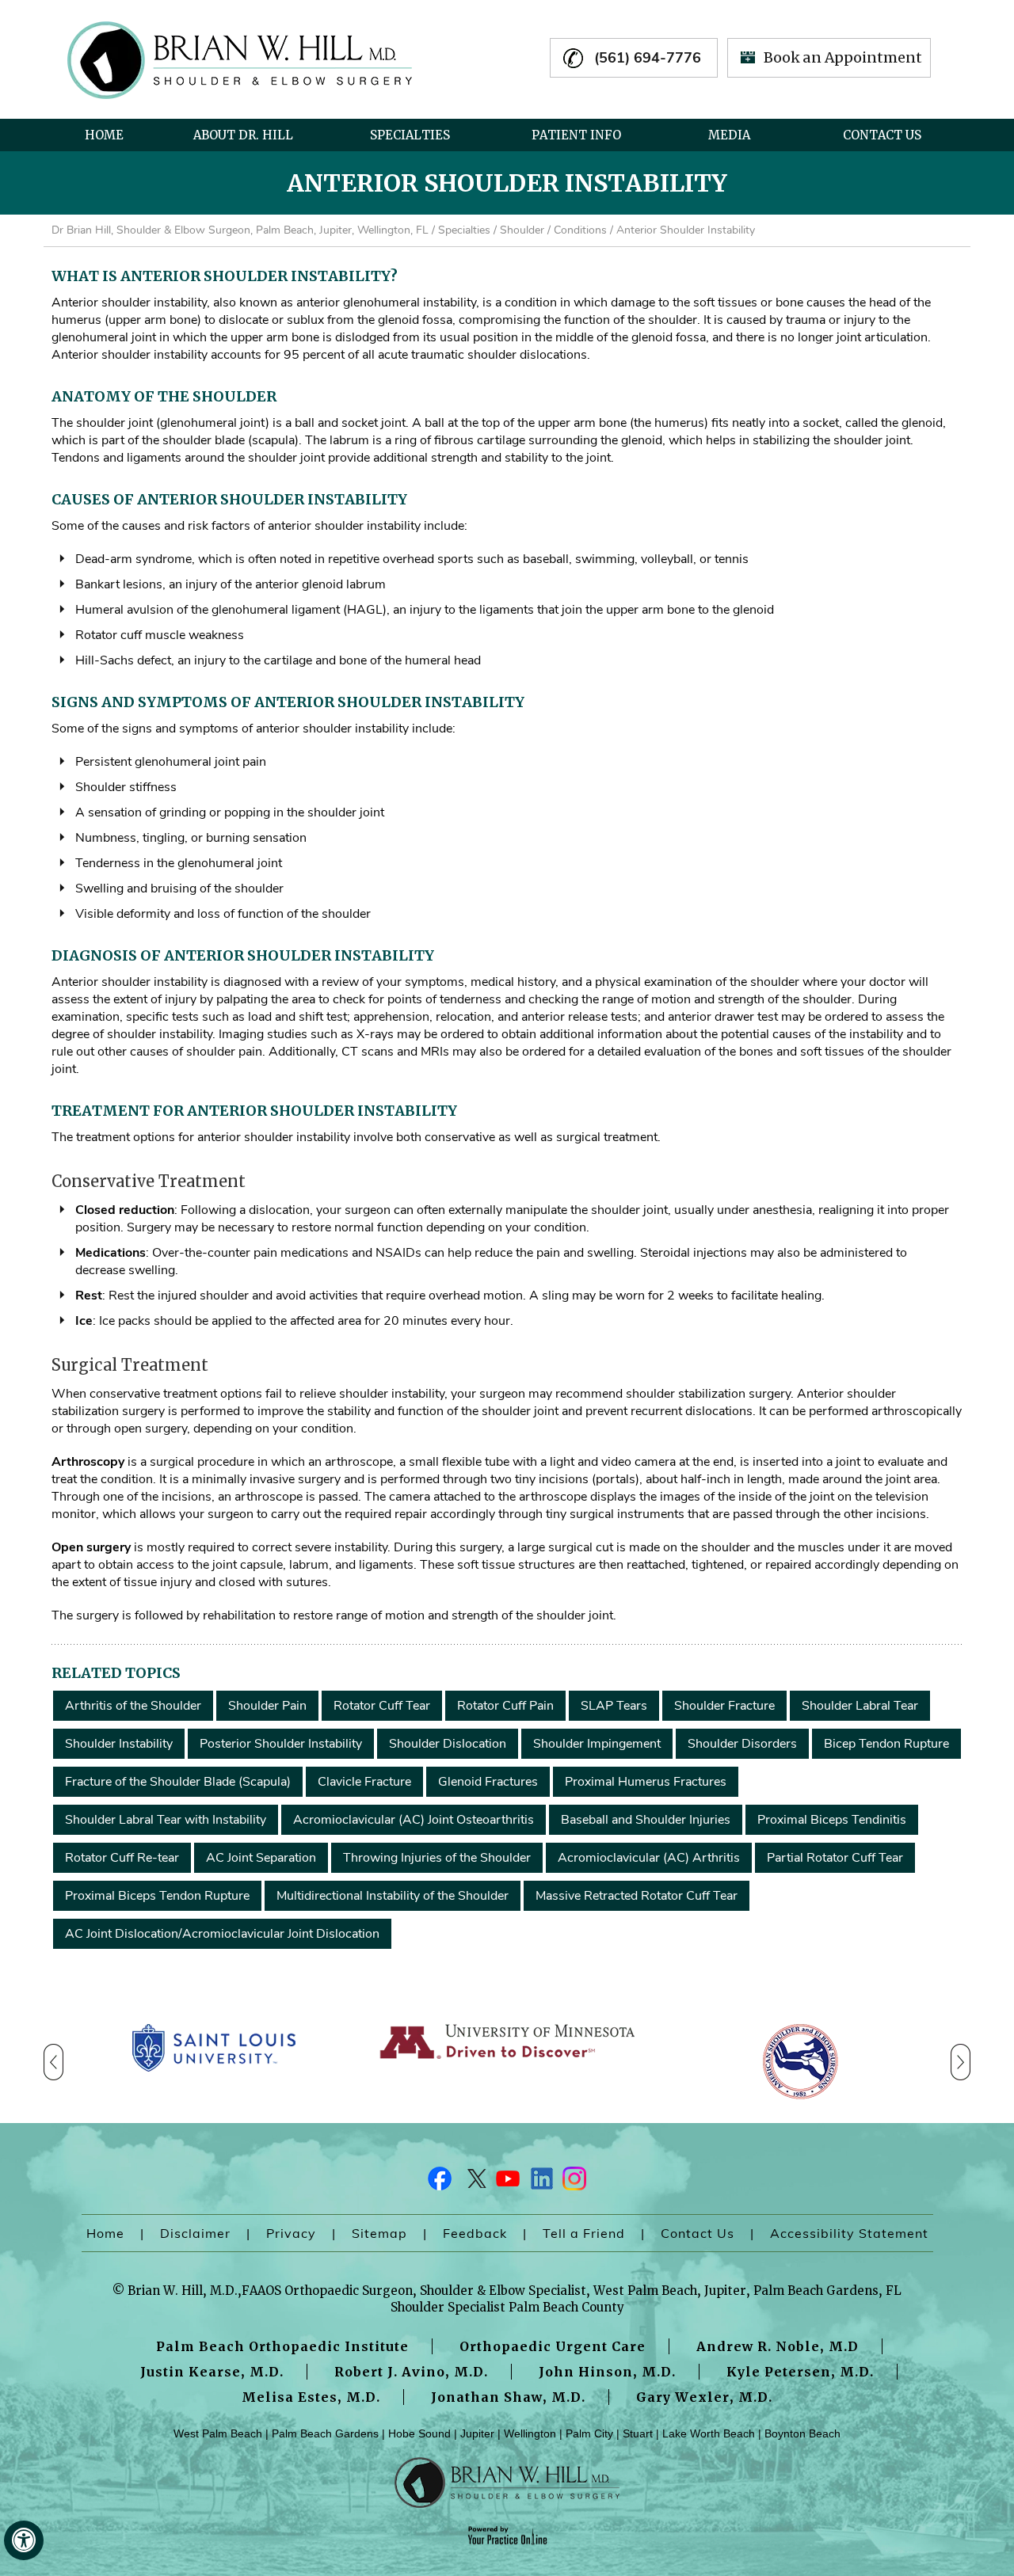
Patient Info (576, 135)
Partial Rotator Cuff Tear (835, 1858)
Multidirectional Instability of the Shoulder (393, 1896)
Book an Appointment (843, 57)
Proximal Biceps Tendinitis (832, 1820)
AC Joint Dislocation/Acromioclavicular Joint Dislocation (222, 1934)
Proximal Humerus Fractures (646, 1782)
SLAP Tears (614, 1706)
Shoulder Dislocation (448, 1744)
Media (729, 135)
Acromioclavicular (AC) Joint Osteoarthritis (414, 1820)
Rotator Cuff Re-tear (122, 1858)
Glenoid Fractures (488, 1782)
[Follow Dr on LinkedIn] (540, 2182)
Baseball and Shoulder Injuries (646, 1820)
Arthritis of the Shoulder (133, 1706)
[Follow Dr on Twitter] (474, 2182)
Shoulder (522, 230)
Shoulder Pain (267, 1706)
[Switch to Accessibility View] (24, 2540)
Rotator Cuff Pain (505, 1706)
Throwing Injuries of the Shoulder (437, 1858)
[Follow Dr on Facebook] (440, 2182)
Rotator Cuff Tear (382, 1706)
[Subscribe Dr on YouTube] (507, 2182)
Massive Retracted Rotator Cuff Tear (637, 1896)
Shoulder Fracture (724, 1706)
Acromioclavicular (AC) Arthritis (649, 1858)
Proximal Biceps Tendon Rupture (157, 1896)
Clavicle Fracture (364, 1782)
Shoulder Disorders (742, 1744)
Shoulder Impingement (597, 1744)
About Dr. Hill (243, 135)
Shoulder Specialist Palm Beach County (507, 2307)
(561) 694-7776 (648, 58)
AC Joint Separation (261, 1858)
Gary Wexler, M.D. (704, 2397)
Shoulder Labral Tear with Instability (166, 1820)
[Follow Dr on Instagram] (574, 2182)
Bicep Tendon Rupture (886, 1744)
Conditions (580, 230)
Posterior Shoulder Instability (281, 1744)
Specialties (410, 135)
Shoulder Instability (119, 1744)
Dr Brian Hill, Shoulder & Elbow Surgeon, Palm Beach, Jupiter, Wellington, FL (240, 230)
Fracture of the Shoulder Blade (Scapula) (178, 1782)
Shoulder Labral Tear (860, 1706)
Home (104, 135)
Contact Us (882, 135)
